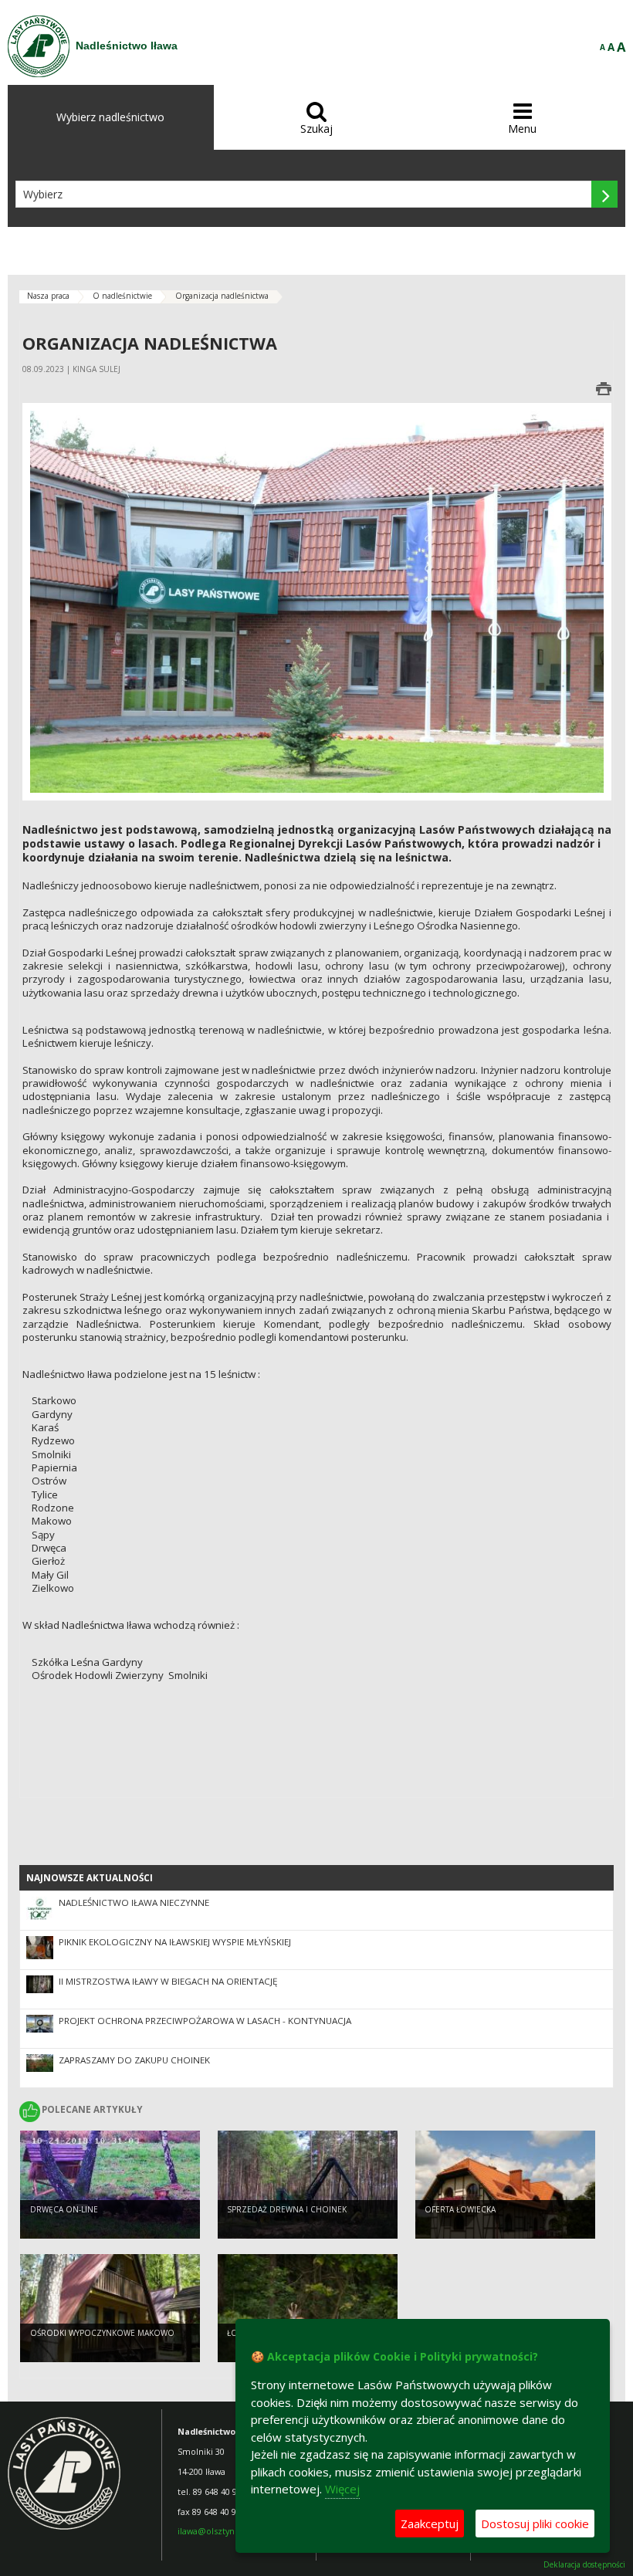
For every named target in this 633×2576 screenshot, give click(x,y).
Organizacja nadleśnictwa (222, 296)
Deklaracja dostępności (584, 2565)
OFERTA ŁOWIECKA (460, 2209)
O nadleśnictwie (122, 296)
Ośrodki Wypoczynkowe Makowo (102, 2333)
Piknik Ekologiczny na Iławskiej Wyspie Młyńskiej (175, 1942)
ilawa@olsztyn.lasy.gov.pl (228, 2531)
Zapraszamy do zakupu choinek (134, 2060)
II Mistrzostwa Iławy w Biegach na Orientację (168, 1981)
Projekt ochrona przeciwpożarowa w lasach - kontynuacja (205, 2021)
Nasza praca (48, 296)
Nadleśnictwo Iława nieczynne (134, 1902)
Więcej (342, 2489)
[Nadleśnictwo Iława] (39, 46)
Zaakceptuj (430, 2524)
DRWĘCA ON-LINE (64, 2209)
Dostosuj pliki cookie (535, 2524)
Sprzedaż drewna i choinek (287, 2209)
